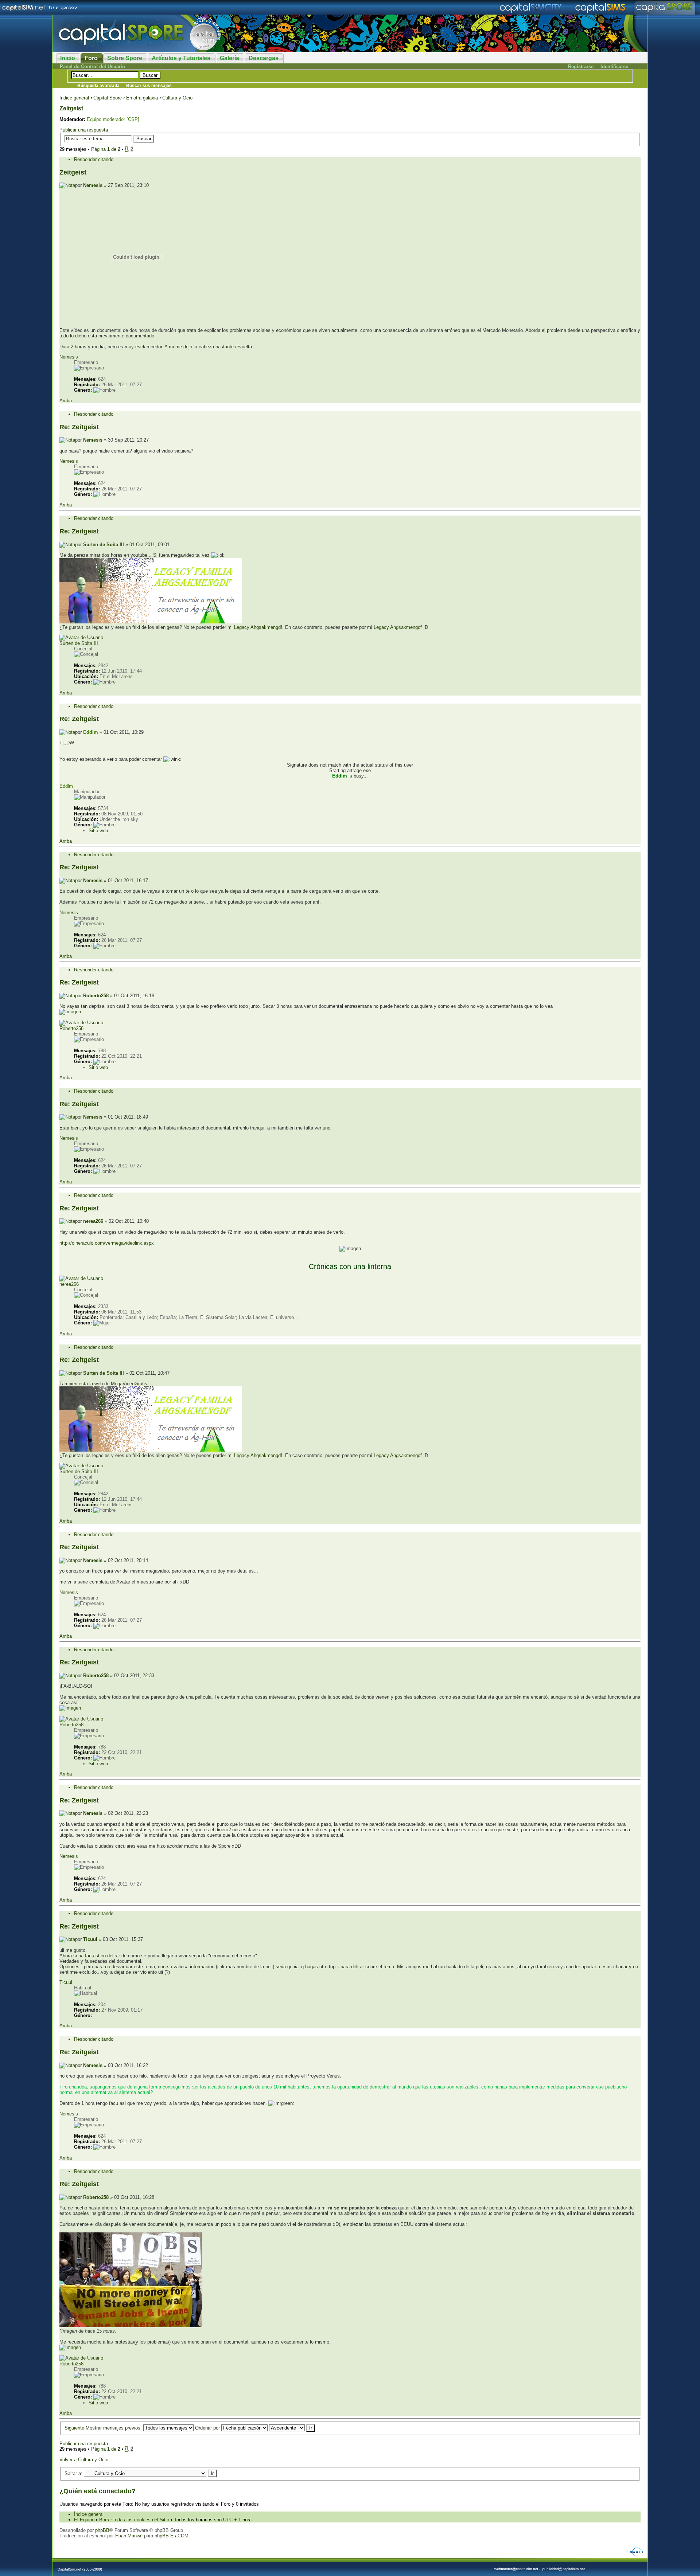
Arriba (66, 401)
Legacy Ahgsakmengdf (258, 627)
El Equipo (84, 2520)
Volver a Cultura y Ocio (84, 2460)
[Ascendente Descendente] (292, 2428)
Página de (106, 149)
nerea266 (93, 1221)
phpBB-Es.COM (172, 2536)
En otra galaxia (142, 98)
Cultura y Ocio (177, 98)
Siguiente (74, 2428)
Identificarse (614, 66)
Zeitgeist (71, 108)
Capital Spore (108, 98)
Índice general (74, 98)
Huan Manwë (129, 2536)
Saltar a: (73, 2473)
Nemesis (93, 185)
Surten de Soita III (104, 545)
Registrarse (581, 66)
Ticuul (90, 1939)
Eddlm (91, 732)
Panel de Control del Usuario (92, 66)
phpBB (102, 2530)
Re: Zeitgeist (79, 427)
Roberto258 (96, 996)
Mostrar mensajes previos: (114, 2428)
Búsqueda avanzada (98, 86)
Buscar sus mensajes (149, 86)
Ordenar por (208, 2428)
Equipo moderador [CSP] (113, 119)
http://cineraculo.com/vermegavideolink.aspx (107, 1243)
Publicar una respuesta (84, 130)
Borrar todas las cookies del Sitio (134, 2520)
